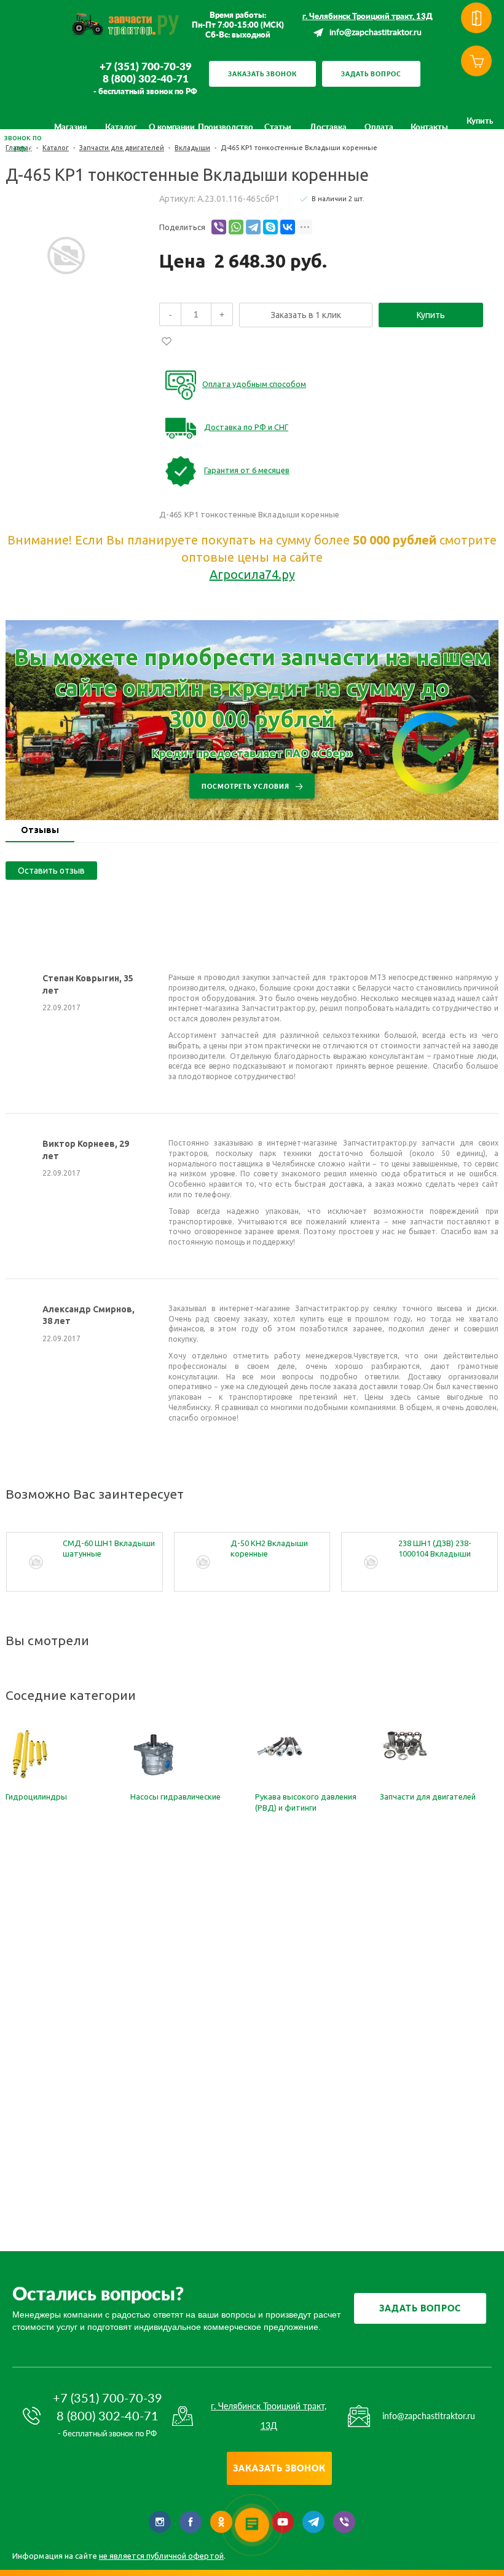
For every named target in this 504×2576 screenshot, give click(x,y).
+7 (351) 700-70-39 (146, 66)
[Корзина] (476, 61)
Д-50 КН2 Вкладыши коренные (269, 1548)
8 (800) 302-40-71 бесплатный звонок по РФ (23, 126)
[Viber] (219, 227)
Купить (431, 315)
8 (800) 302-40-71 (146, 79)
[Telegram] (253, 227)
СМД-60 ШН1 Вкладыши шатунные (109, 1548)
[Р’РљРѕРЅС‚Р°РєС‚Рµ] (288, 227)
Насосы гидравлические (175, 1796)
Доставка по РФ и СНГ (246, 427)
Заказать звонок (262, 74)
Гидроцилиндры (36, 1796)
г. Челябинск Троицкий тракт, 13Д (368, 16)
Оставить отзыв (51, 871)
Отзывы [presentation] (40, 830)
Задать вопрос (371, 74)
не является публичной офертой (161, 2556)
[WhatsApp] (236, 227)
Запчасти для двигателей (428, 1796)
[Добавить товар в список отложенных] (167, 341)
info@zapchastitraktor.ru (376, 33)
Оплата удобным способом (254, 384)
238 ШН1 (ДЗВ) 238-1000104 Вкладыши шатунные (435, 1549)
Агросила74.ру (252, 574)
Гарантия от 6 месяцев (247, 470)
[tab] (40, 831)
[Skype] (270, 227)
